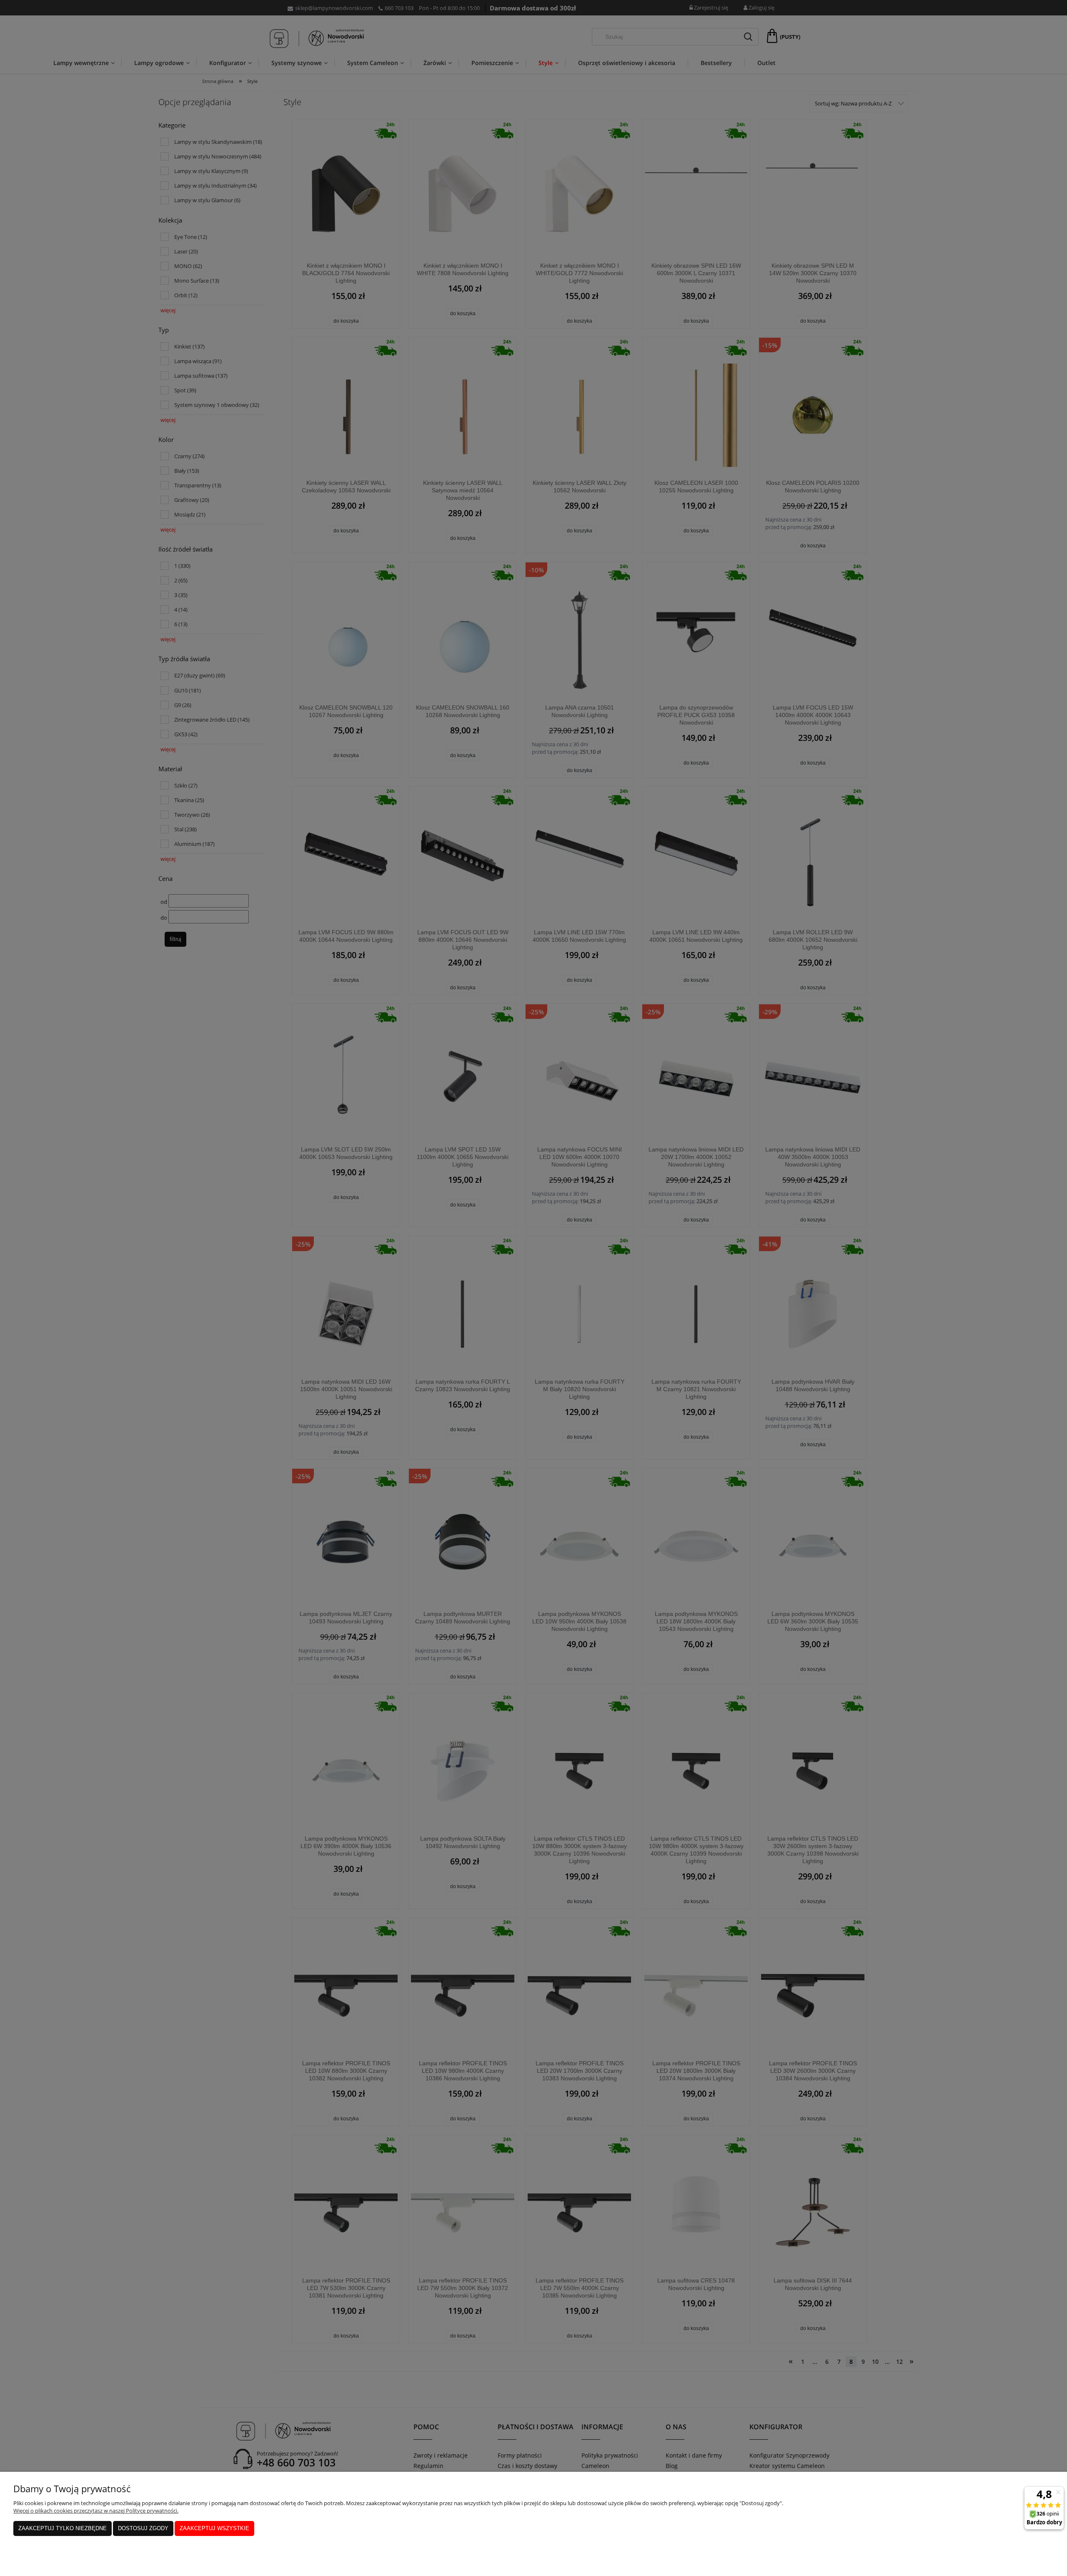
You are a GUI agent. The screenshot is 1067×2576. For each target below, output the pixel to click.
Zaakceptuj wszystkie (214, 2528)
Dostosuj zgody (143, 2528)
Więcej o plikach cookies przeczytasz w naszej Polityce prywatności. (96, 2511)
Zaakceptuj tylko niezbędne (63, 2528)
